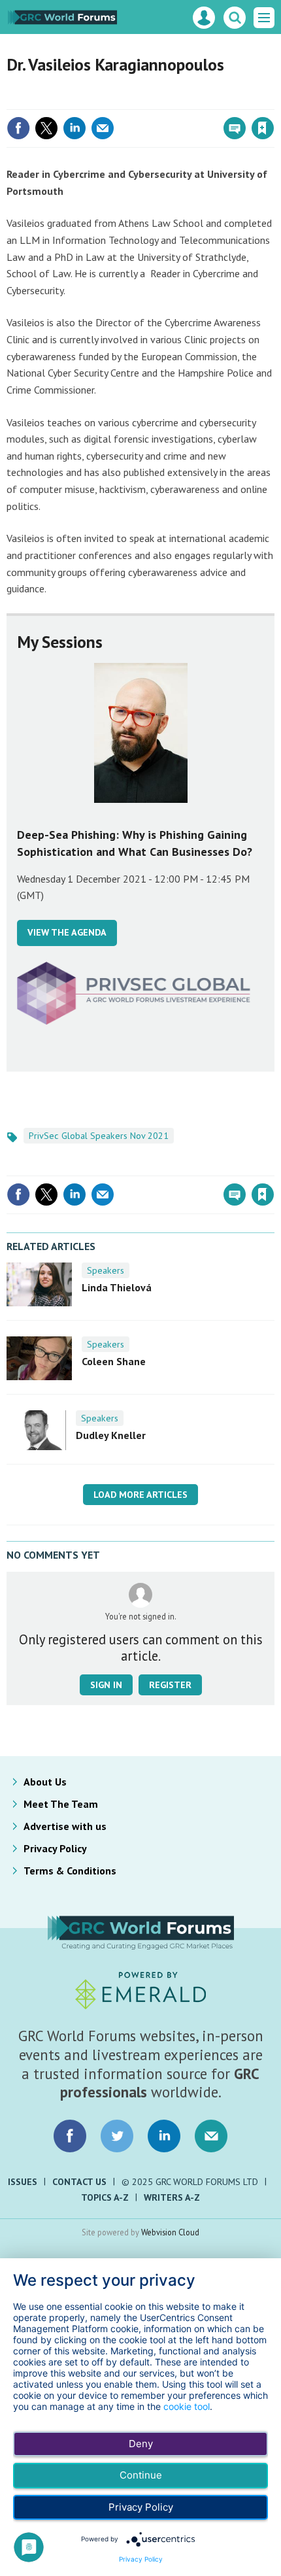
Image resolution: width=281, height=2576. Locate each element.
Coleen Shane (114, 1361)
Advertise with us (65, 1826)
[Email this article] (103, 128)
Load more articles (140, 1495)
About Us (45, 1782)
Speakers (106, 1270)
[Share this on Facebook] (18, 128)
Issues (23, 2182)
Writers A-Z (172, 2197)
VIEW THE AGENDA (67, 932)
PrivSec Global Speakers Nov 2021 (99, 1136)
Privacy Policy (55, 1848)
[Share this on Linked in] (74, 128)
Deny (141, 2444)
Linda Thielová (117, 1287)
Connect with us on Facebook (70, 2136)
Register (170, 1685)
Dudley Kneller (111, 1435)
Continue (141, 2475)
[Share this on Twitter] (46, 128)
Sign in (108, 100)
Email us (211, 2136)
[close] (273, 100)
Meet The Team (61, 1804)
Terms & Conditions (70, 1871)
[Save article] (263, 128)
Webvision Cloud (170, 2232)
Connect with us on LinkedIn (164, 2136)
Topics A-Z (105, 2197)
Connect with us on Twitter (117, 2136)
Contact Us (79, 2182)
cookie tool (187, 2406)
